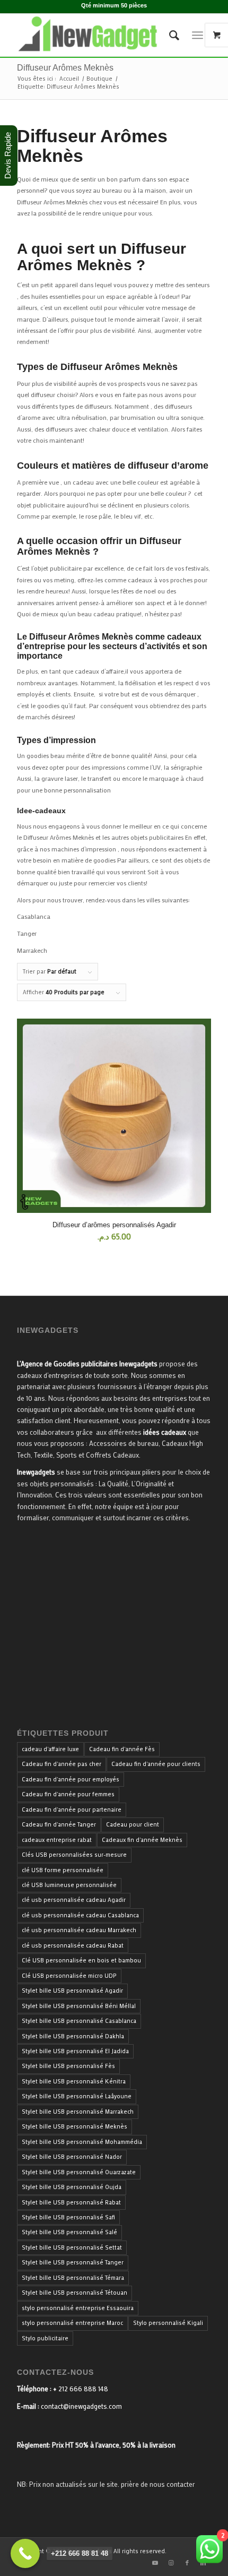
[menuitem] (169, 35)
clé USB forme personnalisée (63, 1870)
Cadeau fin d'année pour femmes (68, 1794)
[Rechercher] (169, 35)
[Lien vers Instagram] (171, 2563)
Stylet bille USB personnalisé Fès (68, 2066)
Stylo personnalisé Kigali (168, 2323)
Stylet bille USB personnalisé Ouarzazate (79, 2172)
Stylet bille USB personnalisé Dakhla (73, 2036)
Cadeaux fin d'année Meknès (142, 1840)
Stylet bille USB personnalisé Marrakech (78, 2112)
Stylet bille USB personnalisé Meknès (74, 2126)
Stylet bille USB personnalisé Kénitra (74, 2081)
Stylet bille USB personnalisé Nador (72, 2157)
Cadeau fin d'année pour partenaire (72, 1810)
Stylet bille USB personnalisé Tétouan (74, 2293)
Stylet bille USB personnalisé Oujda (72, 2187)
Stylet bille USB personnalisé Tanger (73, 2262)
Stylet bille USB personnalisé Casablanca (79, 2021)
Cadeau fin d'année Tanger (59, 1824)
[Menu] (198, 35)
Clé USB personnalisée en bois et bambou (81, 1960)
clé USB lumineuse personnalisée (69, 1885)
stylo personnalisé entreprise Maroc (72, 2323)
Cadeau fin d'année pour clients (156, 1764)
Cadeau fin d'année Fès (122, 1749)
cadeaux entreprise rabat (57, 1840)
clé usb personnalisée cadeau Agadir (74, 1900)
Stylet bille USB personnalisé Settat (72, 2247)
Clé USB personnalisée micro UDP (69, 1976)
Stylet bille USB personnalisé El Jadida (75, 2051)
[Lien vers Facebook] (187, 2563)
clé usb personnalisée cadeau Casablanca (80, 1915)
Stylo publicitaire (45, 2338)
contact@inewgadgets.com (81, 2406)
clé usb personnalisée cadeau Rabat (73, 1945)
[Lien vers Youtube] (155, 2563)
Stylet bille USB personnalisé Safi (68, 2217)
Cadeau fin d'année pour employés (71, 1779)
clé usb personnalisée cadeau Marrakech (79, 1930)
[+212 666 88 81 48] (25, 2553)
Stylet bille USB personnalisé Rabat (71, 2202)
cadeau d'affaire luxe (50, 1749)
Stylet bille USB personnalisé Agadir (72, 1991)
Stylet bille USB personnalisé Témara (73, 2278)
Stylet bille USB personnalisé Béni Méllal (79, 2006)
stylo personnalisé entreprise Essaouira (78, 2308)
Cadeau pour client (133, 1824)
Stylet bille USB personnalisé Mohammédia (82, 2142)
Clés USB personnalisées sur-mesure (74, 1855)
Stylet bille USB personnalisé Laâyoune (77, 2096)
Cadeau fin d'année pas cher (62, 1764)
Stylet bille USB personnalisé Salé (69, 2232)
